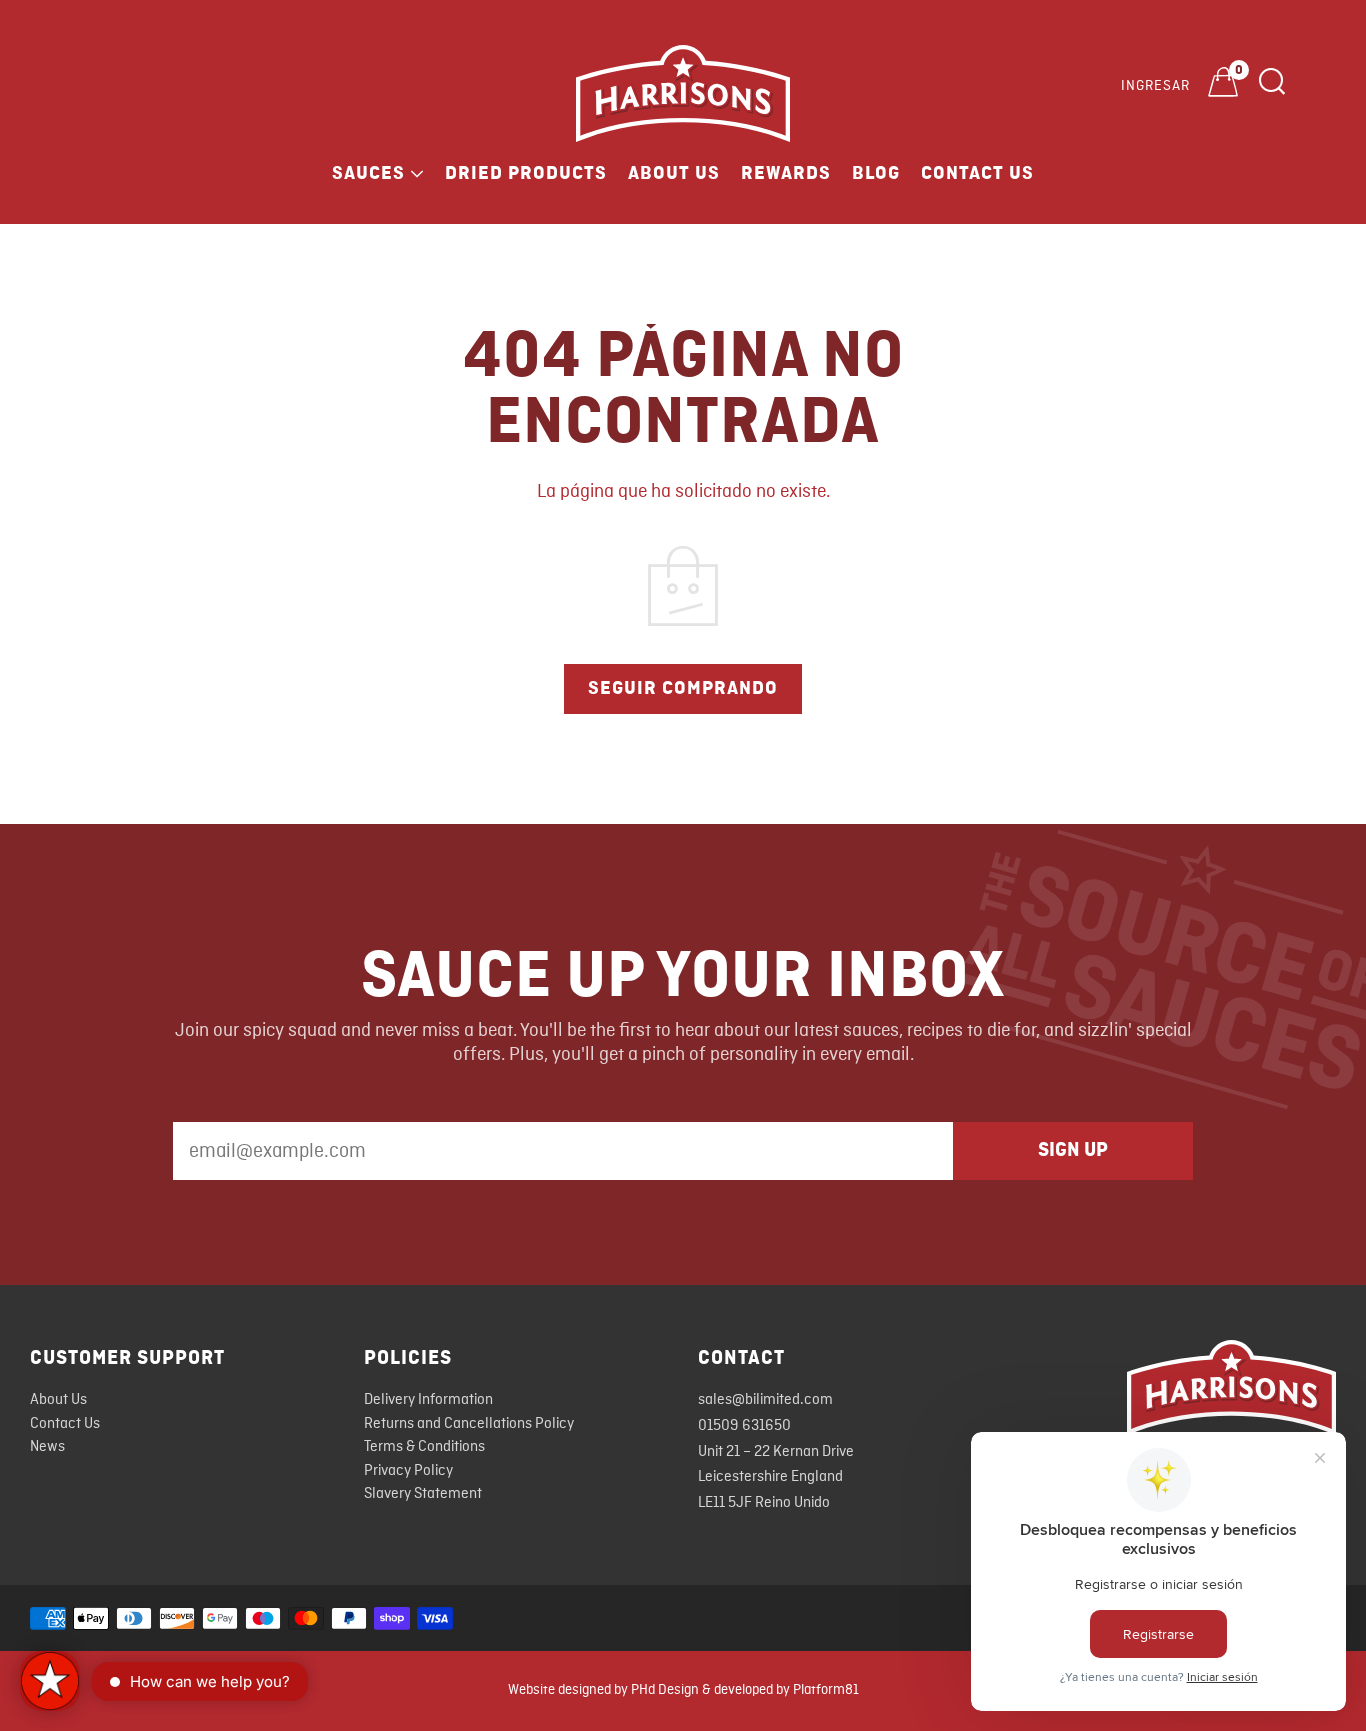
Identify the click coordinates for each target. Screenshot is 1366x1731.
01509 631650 (744, 1426)
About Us (674, 173)
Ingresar (1155, 86)
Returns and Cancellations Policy (469, 1424)
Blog (876, 173)
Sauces (368, 173)
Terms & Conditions (424, 1447)
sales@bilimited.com (765, 1400)
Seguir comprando (683, 688)
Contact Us (977, 173)
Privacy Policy (408, 1471)
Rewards (786, 173)
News (47, 1447)
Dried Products (526, 173)
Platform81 (826, 1690)
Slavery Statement (423, 1494)
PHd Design (665, 1690)
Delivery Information (428, 1400)
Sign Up (1073, 1150)
